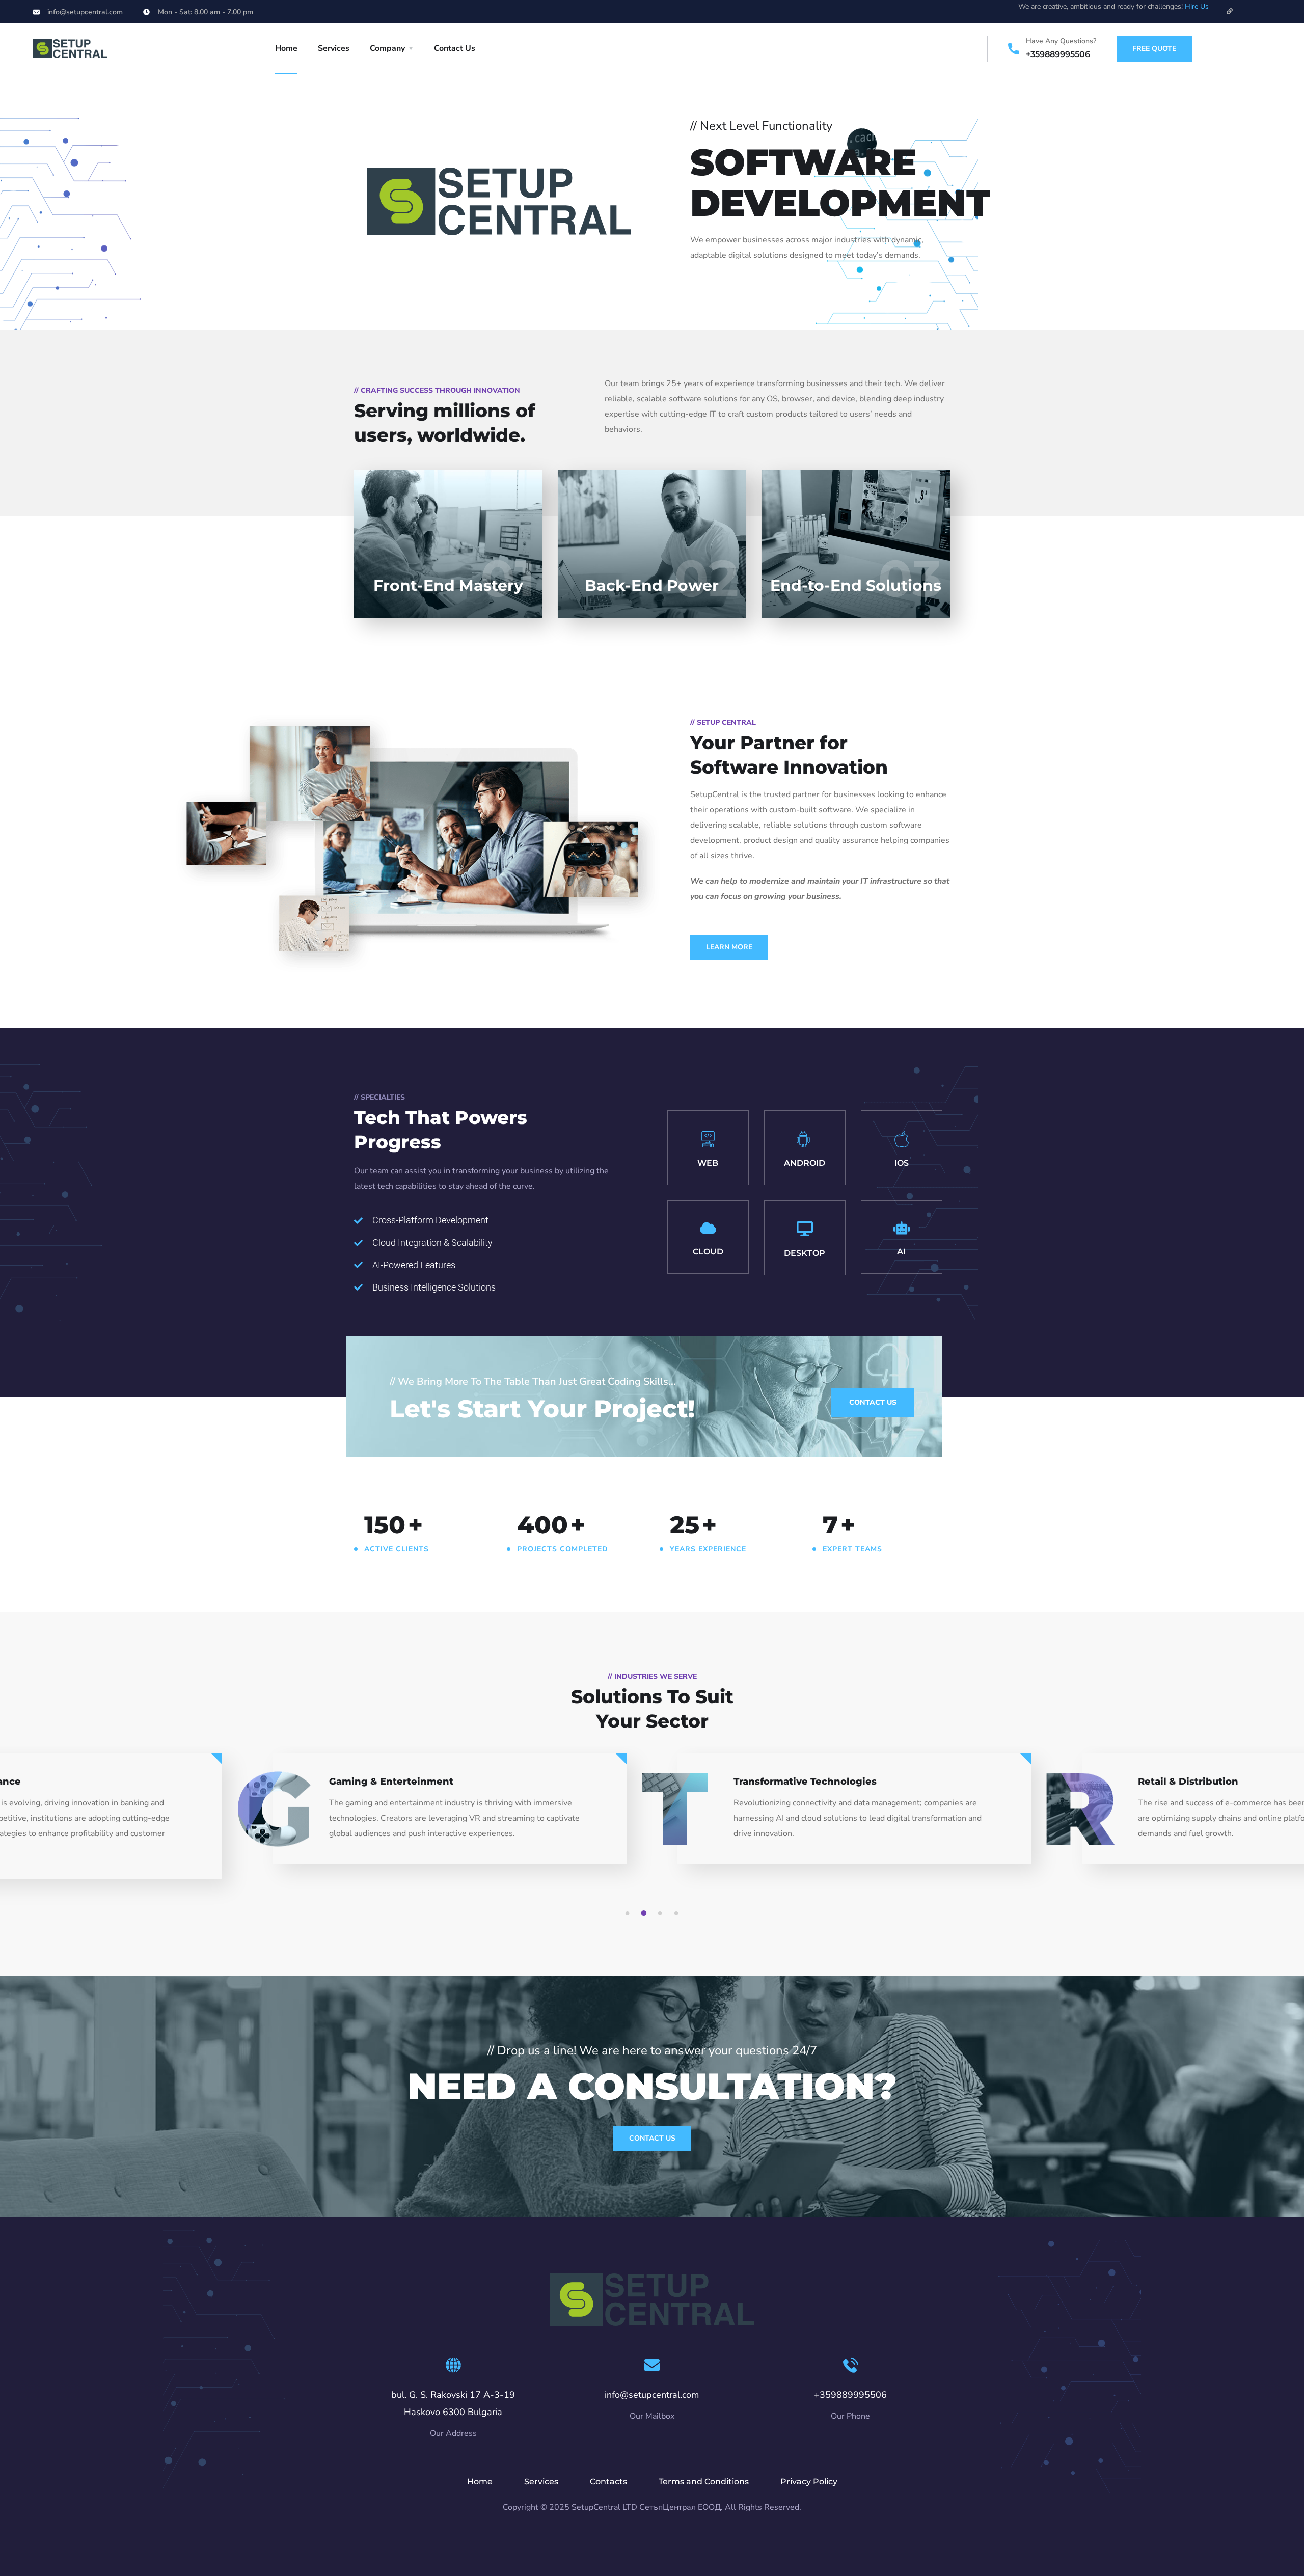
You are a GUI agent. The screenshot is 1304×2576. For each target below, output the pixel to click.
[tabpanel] (854, 1818)
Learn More (729, 947)
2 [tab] (645, 1913)
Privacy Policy (809, 2482)
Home (286, 48)
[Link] (1230, 11)
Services (334, 48)
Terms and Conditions (704, 2482)
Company (387, 48)
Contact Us (455, 48)
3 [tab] (662, 1913)
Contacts (608, 2482)
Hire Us (1197, 6)
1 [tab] (629, 1913)
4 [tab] (678, 1913)
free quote (1154, 49)
